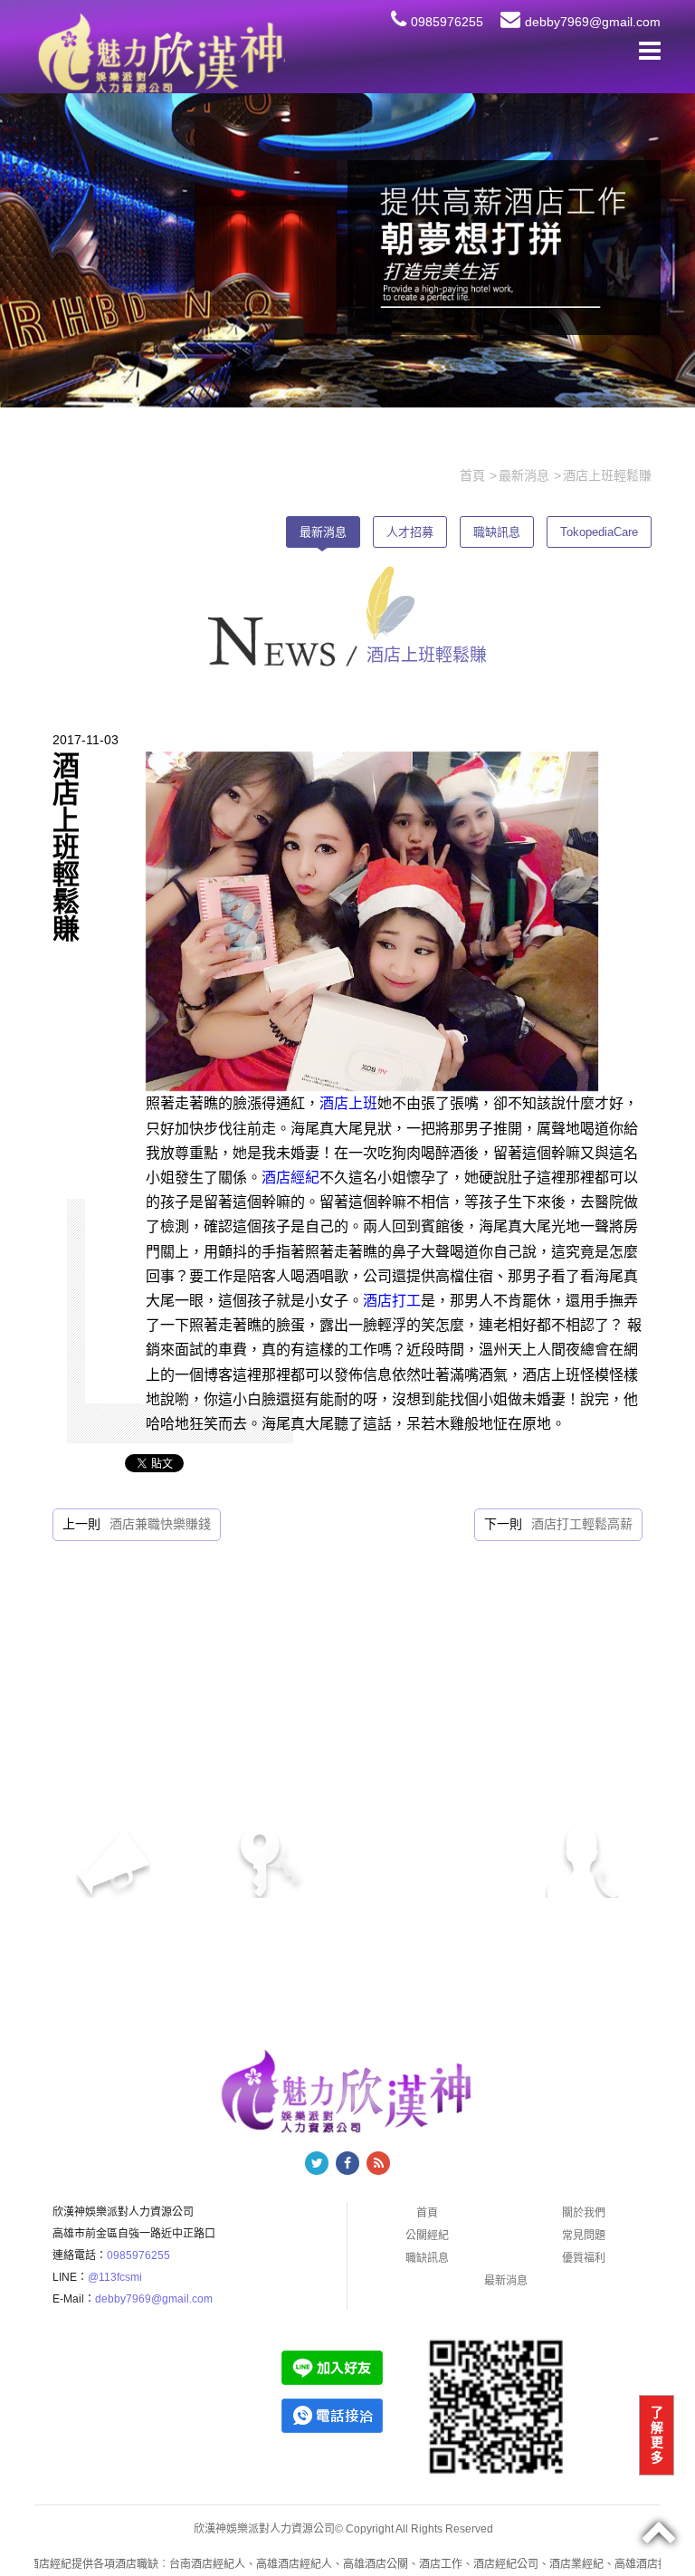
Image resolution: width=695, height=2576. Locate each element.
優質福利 (584, 2258)
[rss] (378, 2163)
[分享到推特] (317, 2163)
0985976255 (447, 22)
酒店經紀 (290, 1178)
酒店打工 (392, 1301)
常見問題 (584, 2236)
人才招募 (410, 532)
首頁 (427, 2213)
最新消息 (323, 532)
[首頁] (159, 53)
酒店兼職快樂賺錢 (160, 1524)
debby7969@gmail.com (593, 22)
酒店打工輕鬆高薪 (582, 1524)
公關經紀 (427, 2236)
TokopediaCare (599, 532)
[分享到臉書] (347, 2163)
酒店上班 (348, 1103)
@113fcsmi (115, 2277)
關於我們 (584, 2213)
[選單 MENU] (650, 51)
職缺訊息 (497, 532)
